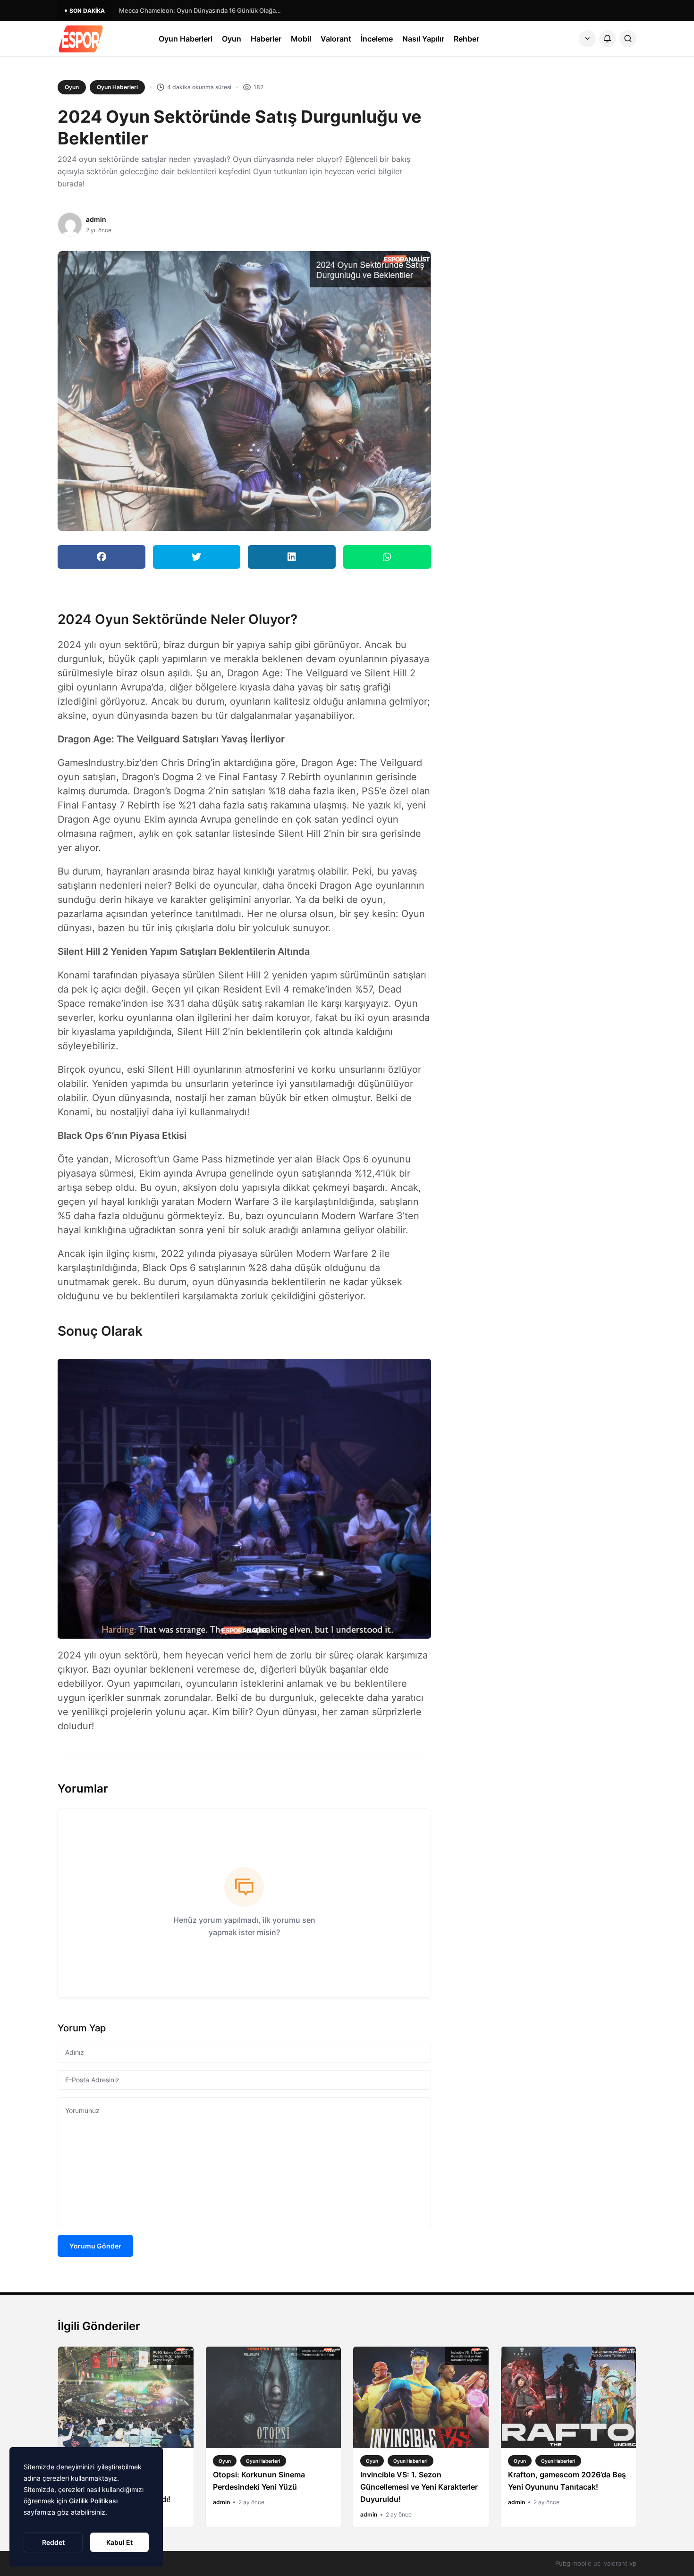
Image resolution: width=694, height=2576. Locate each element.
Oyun (232, 39)
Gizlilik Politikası (93, 2501)
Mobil (301, 39)
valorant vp (620, 2563)
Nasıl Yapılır (423, 39)
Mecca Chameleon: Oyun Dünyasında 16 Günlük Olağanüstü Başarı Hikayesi (202, 10)
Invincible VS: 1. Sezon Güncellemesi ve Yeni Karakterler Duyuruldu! (419, 2487)
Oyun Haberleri (186, 39)
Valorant (336, 39)
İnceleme (377, 39)
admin (96, 219)
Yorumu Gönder (95, 2246)
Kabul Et (119, 2542)
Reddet (53, 2542)
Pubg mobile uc (578, 2563)
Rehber (466, 39)
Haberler (266, 39)
